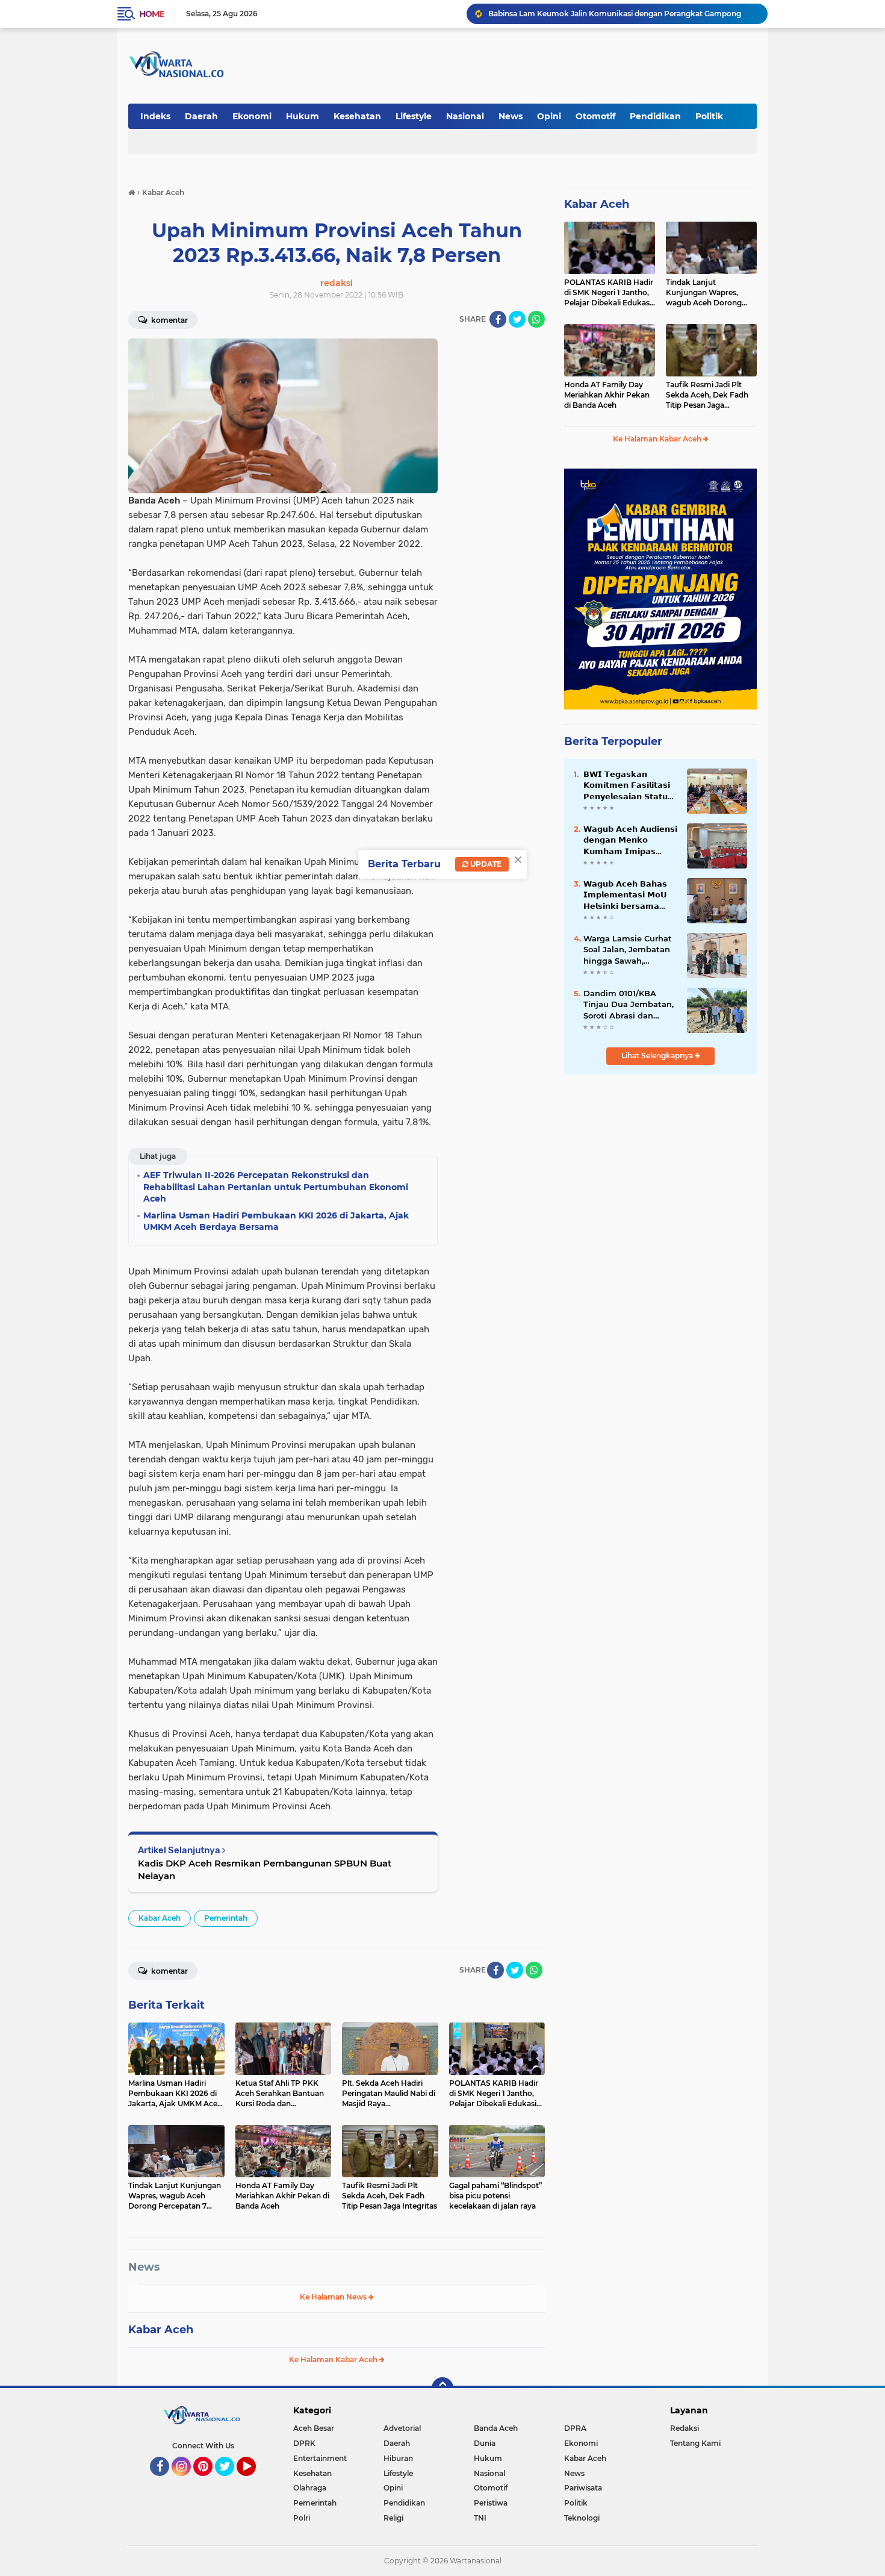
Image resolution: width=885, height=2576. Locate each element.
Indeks (155, 116)
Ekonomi (252, 116)
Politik (709, 116)
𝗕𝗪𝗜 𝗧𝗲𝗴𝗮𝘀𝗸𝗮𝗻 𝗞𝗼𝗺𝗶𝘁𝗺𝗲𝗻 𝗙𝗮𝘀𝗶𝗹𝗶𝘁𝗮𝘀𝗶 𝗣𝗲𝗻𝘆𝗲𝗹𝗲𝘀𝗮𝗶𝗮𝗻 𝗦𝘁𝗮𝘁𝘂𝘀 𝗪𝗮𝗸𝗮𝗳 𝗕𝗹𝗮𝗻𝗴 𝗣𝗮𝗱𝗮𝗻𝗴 (629, 785)
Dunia (485, 2443)
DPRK (304, 2443)
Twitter (230, 2481)
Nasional (465, 116)
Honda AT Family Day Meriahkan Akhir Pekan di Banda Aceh (607, 395)
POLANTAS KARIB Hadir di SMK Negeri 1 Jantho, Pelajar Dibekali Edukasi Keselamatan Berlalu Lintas (609, 293)
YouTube (254, 2481)
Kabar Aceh (160, 1918)
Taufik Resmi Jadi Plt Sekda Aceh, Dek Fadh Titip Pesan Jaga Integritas (707, 395)
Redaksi (685, 2428)
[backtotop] (442, 2388)
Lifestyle (414, 116)
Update (485, 864)
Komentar (169, 320)
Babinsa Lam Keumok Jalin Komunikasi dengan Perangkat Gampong (615, 14)
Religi (393, 2518)
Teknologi (582, 2518)
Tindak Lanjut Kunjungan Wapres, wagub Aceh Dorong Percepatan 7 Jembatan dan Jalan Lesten (709, 293)
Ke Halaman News (334, 2297)
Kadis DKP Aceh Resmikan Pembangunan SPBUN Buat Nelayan (265, 1870)
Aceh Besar (314, 2428)
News (511, 116)
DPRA (575, 2428)
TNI (480, 2518)
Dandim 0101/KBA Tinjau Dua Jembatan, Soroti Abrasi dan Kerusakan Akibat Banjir (629, 1005)
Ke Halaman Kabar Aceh (334, 2359)
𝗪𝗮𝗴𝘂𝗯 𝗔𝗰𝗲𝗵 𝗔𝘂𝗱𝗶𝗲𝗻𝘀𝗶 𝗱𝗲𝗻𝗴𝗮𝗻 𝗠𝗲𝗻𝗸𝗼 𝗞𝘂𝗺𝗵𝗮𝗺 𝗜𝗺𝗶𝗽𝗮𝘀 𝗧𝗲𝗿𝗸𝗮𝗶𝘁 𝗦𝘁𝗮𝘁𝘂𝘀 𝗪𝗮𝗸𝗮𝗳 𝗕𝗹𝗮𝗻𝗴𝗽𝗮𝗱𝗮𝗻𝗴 (630, 840)
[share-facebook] (498, 319)
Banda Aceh (496, 2428)
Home (151, 14)
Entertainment (320, 2458)
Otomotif (595, 116)
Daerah (201, 116)
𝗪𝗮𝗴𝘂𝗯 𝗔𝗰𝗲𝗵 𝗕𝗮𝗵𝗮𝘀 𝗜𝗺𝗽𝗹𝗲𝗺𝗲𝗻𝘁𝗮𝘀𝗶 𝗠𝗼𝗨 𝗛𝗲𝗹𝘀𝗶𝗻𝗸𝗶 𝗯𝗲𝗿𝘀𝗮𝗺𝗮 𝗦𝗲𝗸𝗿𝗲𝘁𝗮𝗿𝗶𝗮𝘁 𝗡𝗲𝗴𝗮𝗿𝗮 (625, 895)
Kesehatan (357, 116)
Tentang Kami (695, 2443)
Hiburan (398, 2458)
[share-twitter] (517, 319)
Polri (302, 2518)
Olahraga (310, 2488)
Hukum (303, 116)
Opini (549, 116)
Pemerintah (226, 1918)
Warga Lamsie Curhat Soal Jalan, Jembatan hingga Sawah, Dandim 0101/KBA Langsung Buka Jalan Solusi (628, 950)
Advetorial (402, 2428)
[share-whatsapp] (536, 319)
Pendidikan (655, 116)
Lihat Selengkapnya (658, 1056)
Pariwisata (583, 2488)
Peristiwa (491, 2503)
